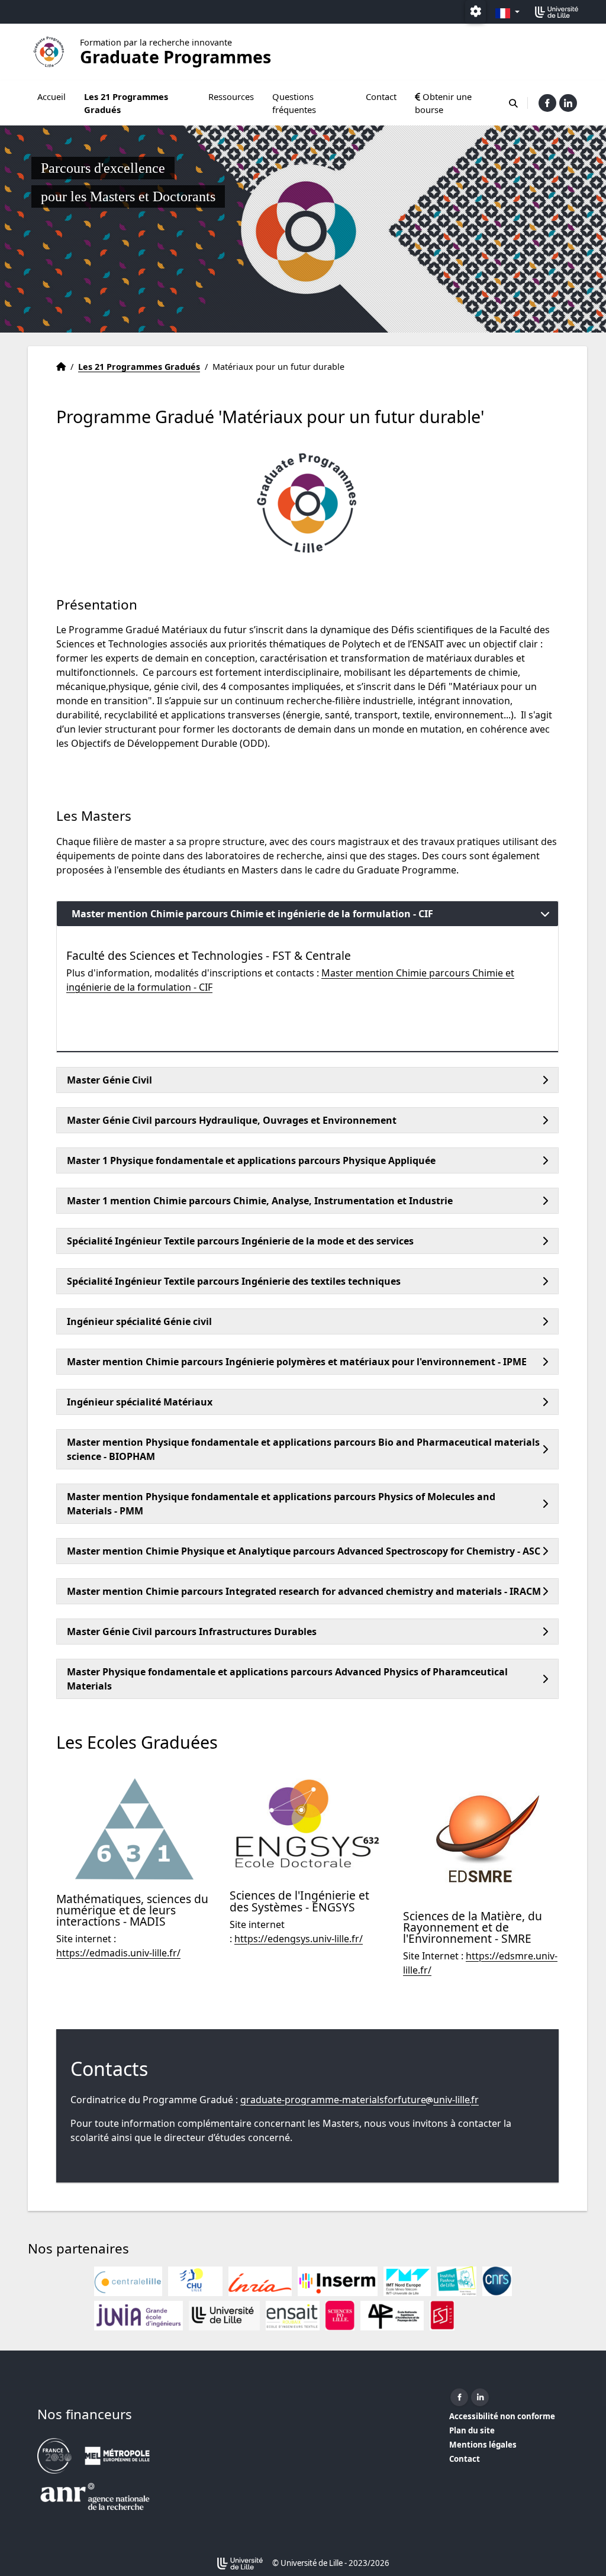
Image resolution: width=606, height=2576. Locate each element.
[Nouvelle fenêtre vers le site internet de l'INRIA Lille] (260, 2281)
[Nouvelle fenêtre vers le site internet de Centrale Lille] (128, 2281)
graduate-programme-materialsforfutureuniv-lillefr (360, 2100)
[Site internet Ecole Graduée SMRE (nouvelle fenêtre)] (481, 1837)
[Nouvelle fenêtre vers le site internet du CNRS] (497, 2281)
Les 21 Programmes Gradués (126, 103)
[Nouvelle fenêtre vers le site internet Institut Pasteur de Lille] (457, 2281)
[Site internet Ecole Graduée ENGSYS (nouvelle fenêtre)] (307, 1827)
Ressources (231, 96)
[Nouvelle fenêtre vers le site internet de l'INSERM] (338, 2281)
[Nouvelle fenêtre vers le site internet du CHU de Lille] (195, 2281)
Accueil (51, 96)
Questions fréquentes (294, 103)
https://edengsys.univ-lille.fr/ (299, 1939)
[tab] (307, 914)
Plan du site (472, 2430)
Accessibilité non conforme (502, 2416)
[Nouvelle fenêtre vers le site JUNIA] (138, 2316)
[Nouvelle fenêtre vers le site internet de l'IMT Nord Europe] (407, 2281)
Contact (381, 96)
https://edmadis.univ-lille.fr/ (118, 1953)
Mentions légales (483, 2445)
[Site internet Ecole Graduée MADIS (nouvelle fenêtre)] (134, 1829)
